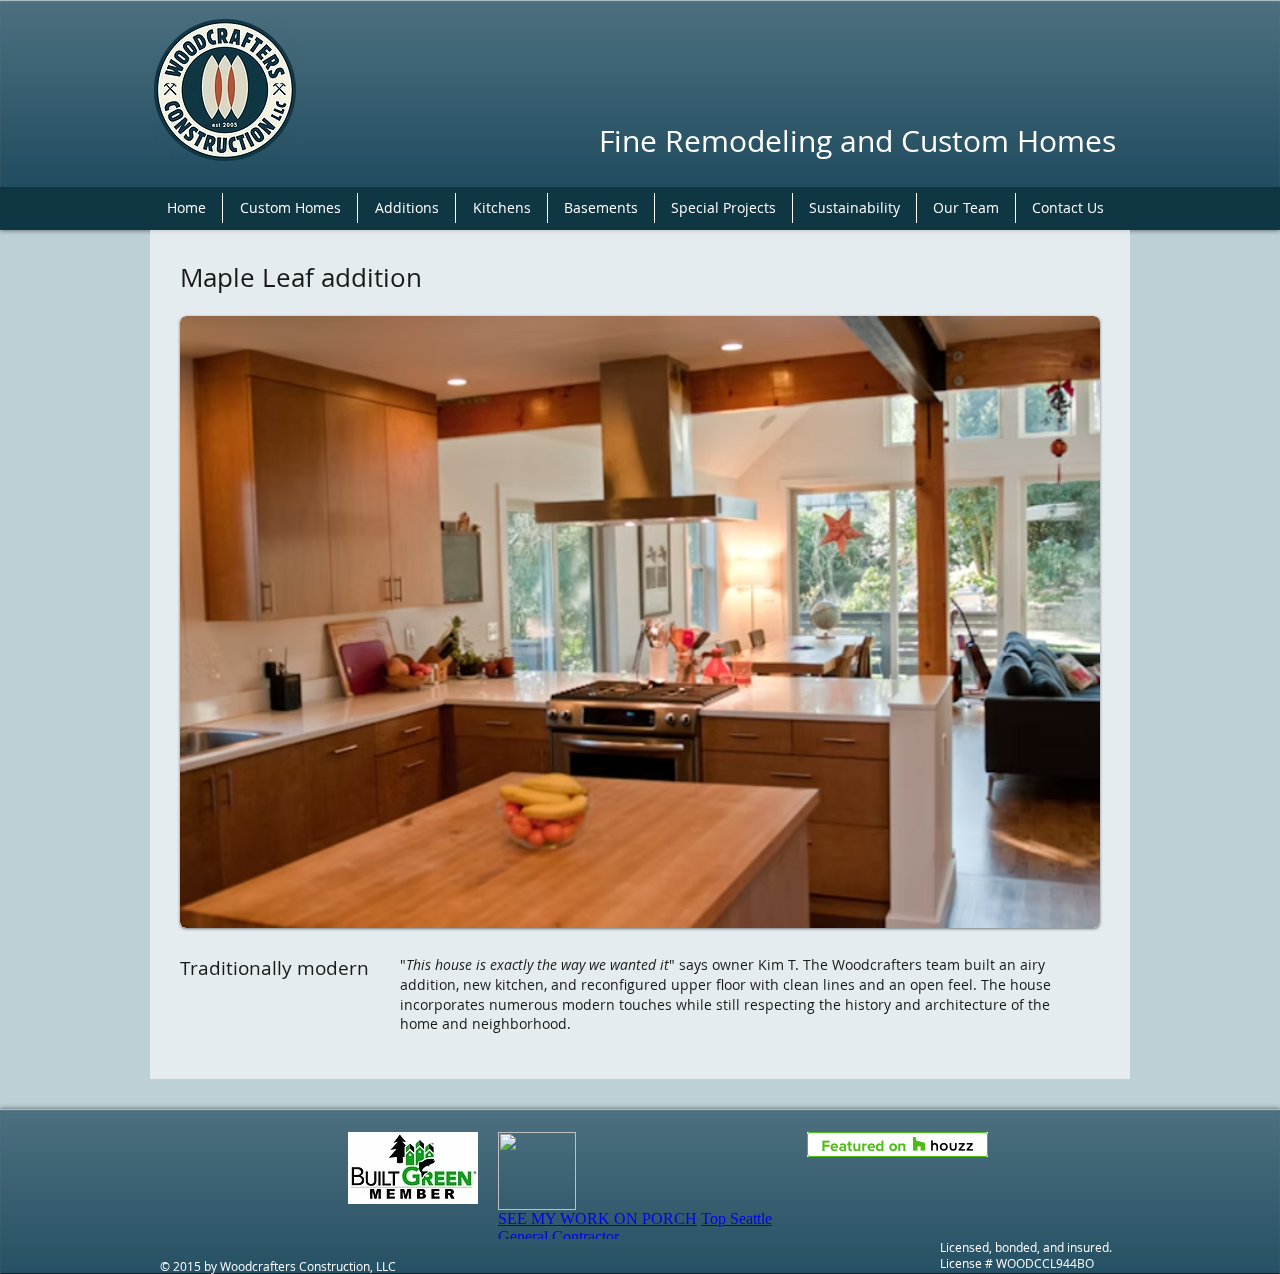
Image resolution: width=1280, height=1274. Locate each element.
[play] (1058, 910)
